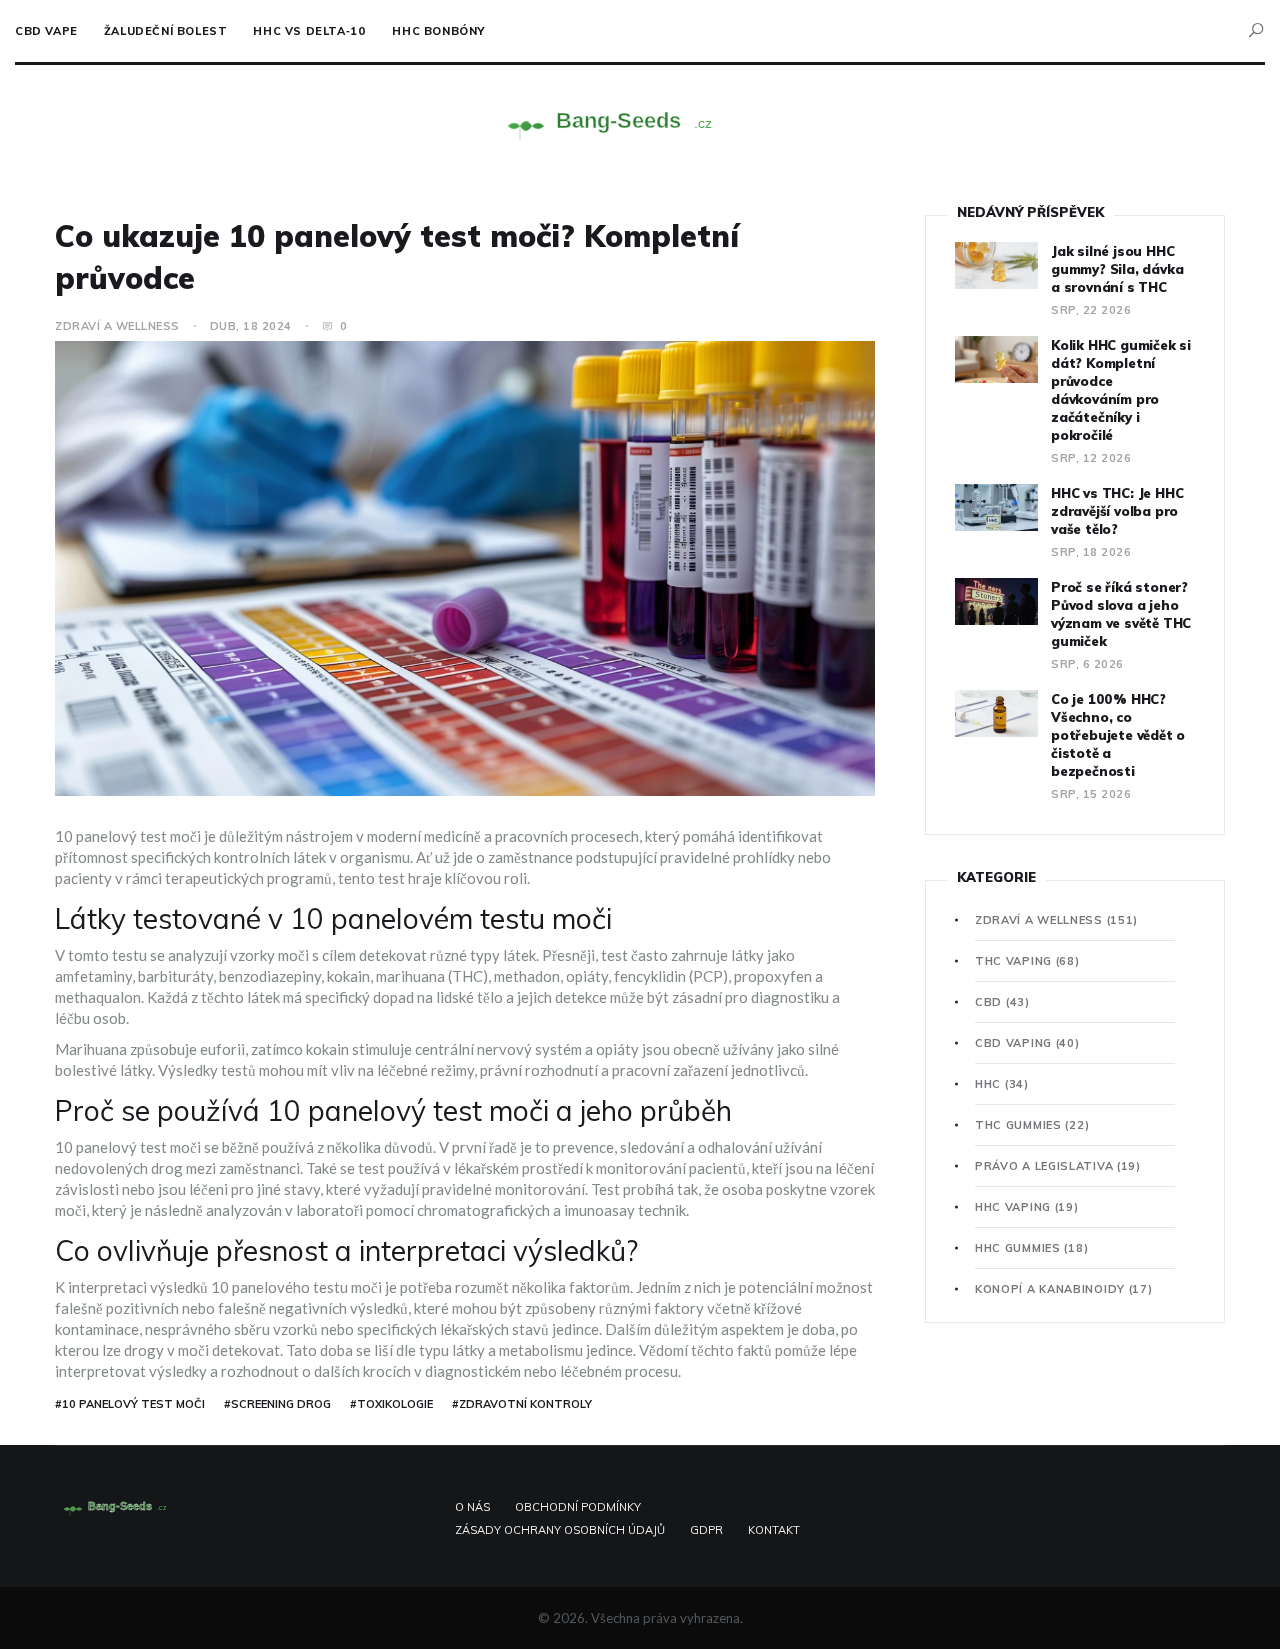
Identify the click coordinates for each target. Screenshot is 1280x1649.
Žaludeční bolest (166, 31)
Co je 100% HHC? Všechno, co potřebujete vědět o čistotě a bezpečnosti (1118, 735)
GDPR (706, 1530)
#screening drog (277, 1404)
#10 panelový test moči (130, 1404)
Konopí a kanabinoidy (1064, 1289)
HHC (1002, 1084)
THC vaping (1027, 961)
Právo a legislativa (1058, 1166)
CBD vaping (1027, 1043)
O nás (472, 1507)
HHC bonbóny (438, 31)
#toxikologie (391, 1404)
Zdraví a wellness (117, 326)
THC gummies (1032, 1125)
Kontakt (774, 1530)
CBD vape (46, 31)
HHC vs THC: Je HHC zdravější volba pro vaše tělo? (1117, 511)
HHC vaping (1027, 1207)
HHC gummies (1031, 1248)
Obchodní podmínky (578, 1507)
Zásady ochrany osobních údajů (560, 1530)
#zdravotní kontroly (522, 1404)
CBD (1002, 1002)
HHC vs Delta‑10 (309, 31)
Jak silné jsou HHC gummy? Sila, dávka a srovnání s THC (1117, 269)
